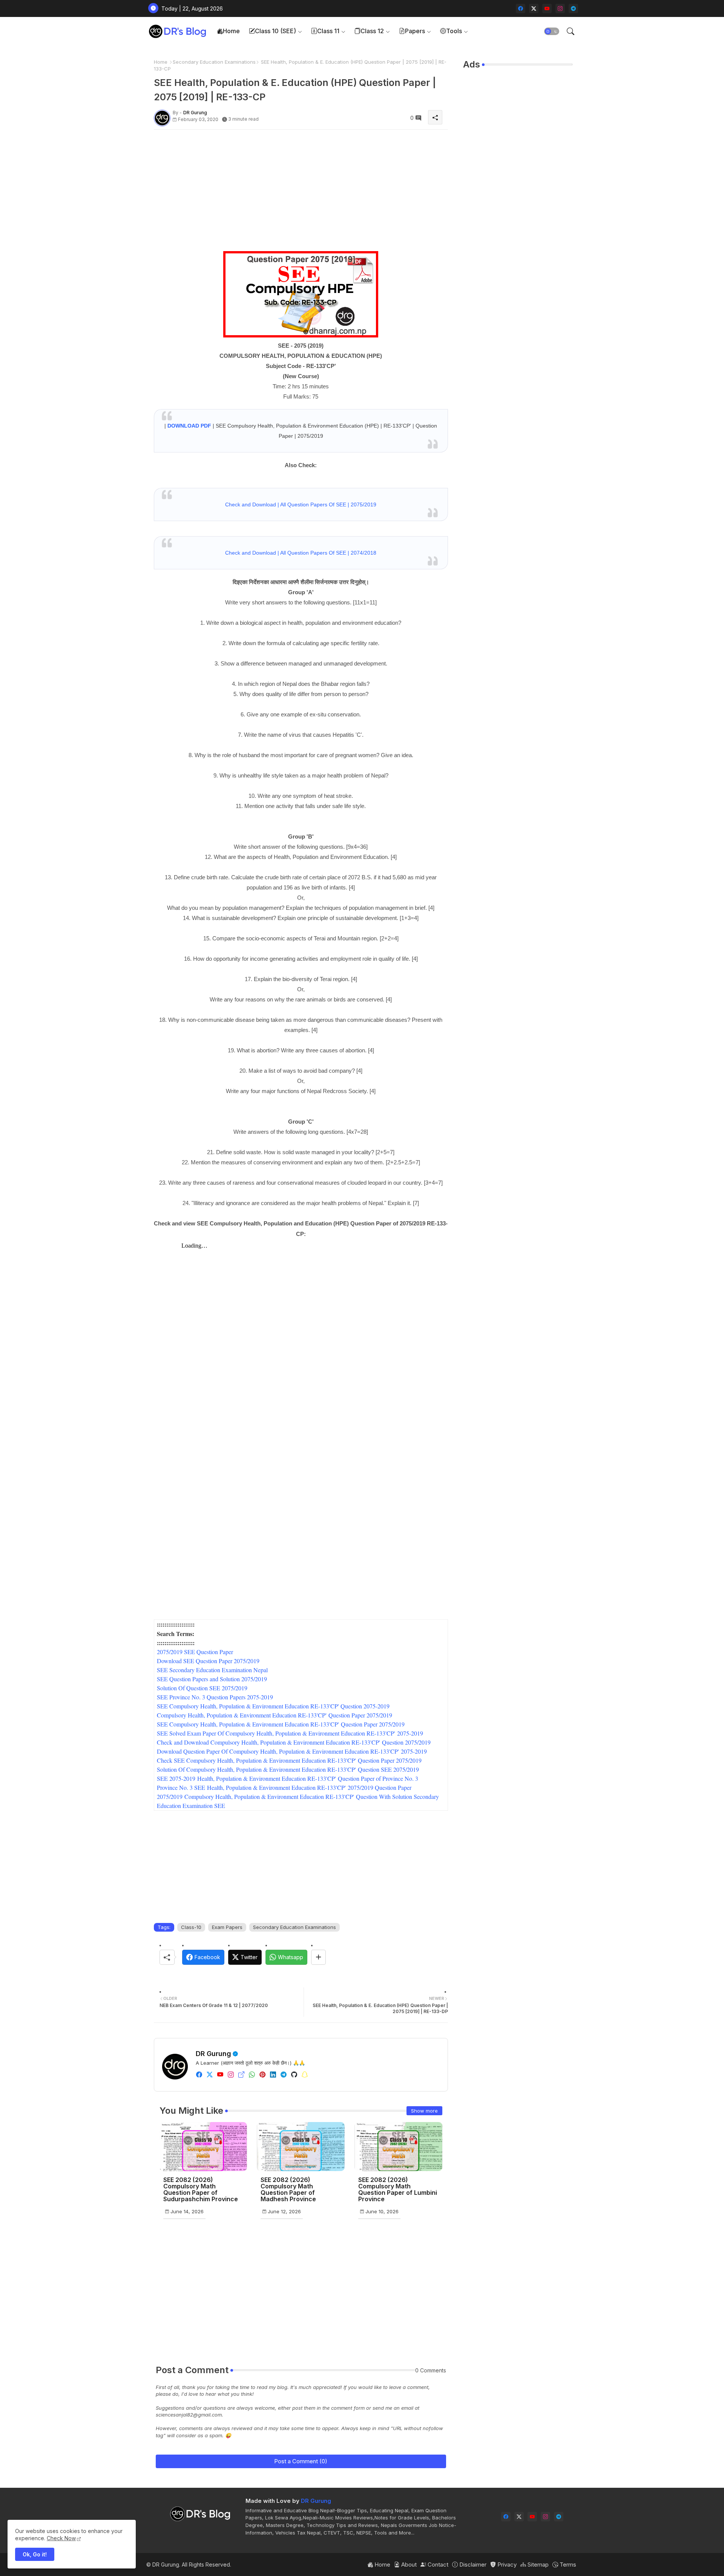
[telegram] (573, 8)
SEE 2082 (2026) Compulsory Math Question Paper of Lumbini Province (398, 2190)
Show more (424, 2111)
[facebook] (521, 8)
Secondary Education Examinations (214, 62)
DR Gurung (213, 2054)
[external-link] (241, 2075)
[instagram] (560, 8)
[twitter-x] (534, 8)
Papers (415, 31)
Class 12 (372, 31)
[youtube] (547, 8)
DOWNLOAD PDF (189, 426)
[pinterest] (262, 2075)
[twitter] (210, 2075)
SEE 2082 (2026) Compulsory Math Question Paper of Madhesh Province (288, 2190)
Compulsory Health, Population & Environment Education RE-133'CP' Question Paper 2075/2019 (275, 1715)
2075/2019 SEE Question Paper (195, 1652)
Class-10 (191, 1927)
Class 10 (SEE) (275, 31)
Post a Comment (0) (301, 2461)
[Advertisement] (301, 188)
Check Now (61, 2538)
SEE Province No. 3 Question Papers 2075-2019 (215, 1697)
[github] (294, 2075)
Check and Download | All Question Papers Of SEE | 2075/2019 (301, 504)
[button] (552, 31)
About (408, 2564)
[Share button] (318, 1957)
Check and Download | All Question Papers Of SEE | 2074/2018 (301, 553)
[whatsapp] (252, 2075)
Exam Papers (227, 1927)
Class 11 (328, 31)
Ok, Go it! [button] (35, 2554)
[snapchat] (305, 2075)
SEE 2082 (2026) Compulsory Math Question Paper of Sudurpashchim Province (201, 2190)
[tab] (228, 31)
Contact (437, 2564)
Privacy (506, 2564)
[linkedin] (273, 2075)
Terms (567, 2564)
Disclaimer (472, 2564)
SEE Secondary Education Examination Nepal (212, 1670)
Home (231, 31)
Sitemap (537, 2564)
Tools (454, 31)
